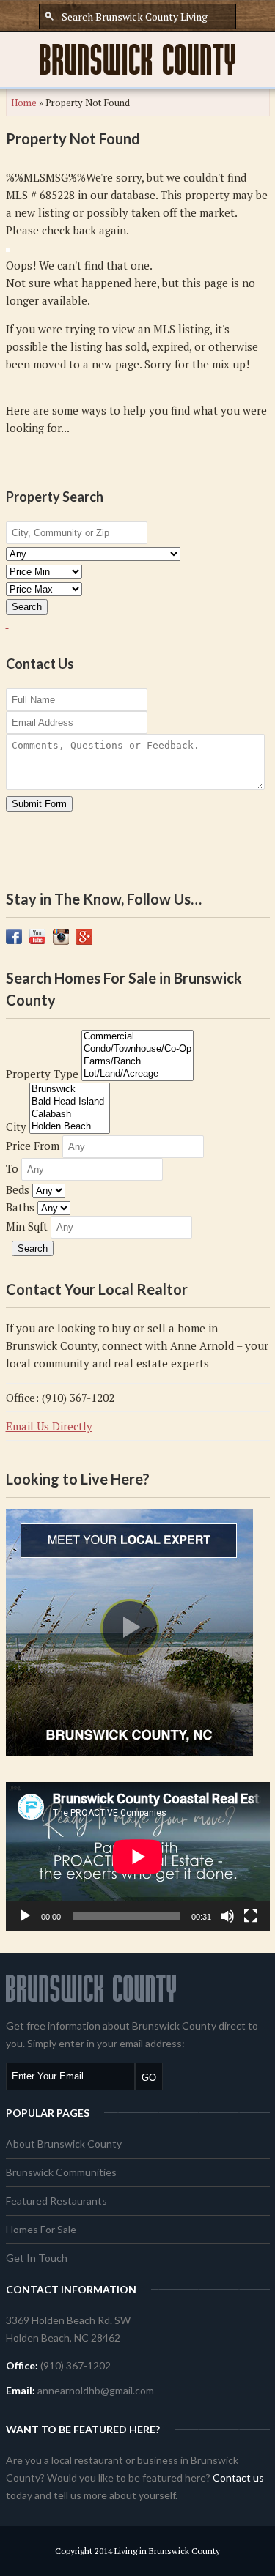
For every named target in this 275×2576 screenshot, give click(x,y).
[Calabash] (70, 1114)
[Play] (25, 1916)
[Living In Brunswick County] (138, 59)
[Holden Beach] (70, 1127)
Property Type (42, 1074)
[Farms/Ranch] (137, 1062)
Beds (18, 1189)
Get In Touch (37, 2258)
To (12, 1168)
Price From (33, 1146)
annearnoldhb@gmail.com (96, 2390)
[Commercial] (137, 1037)
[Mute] (227, 1916)
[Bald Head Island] (70, 1102)
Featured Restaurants (56, 2201)
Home (24, 103)
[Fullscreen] (251, 1916)
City (16, 1126)
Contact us (238, 2477)
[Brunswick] (70, 1090)
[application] (138, 1856)
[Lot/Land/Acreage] (137, 1074)
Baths (20, 1207)
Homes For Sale (41, 2229)
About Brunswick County (64, 2143)
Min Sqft (27, 1226)
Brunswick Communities (61, 2172)
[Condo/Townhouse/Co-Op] (137, 1049)
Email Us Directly (49, 1426)
